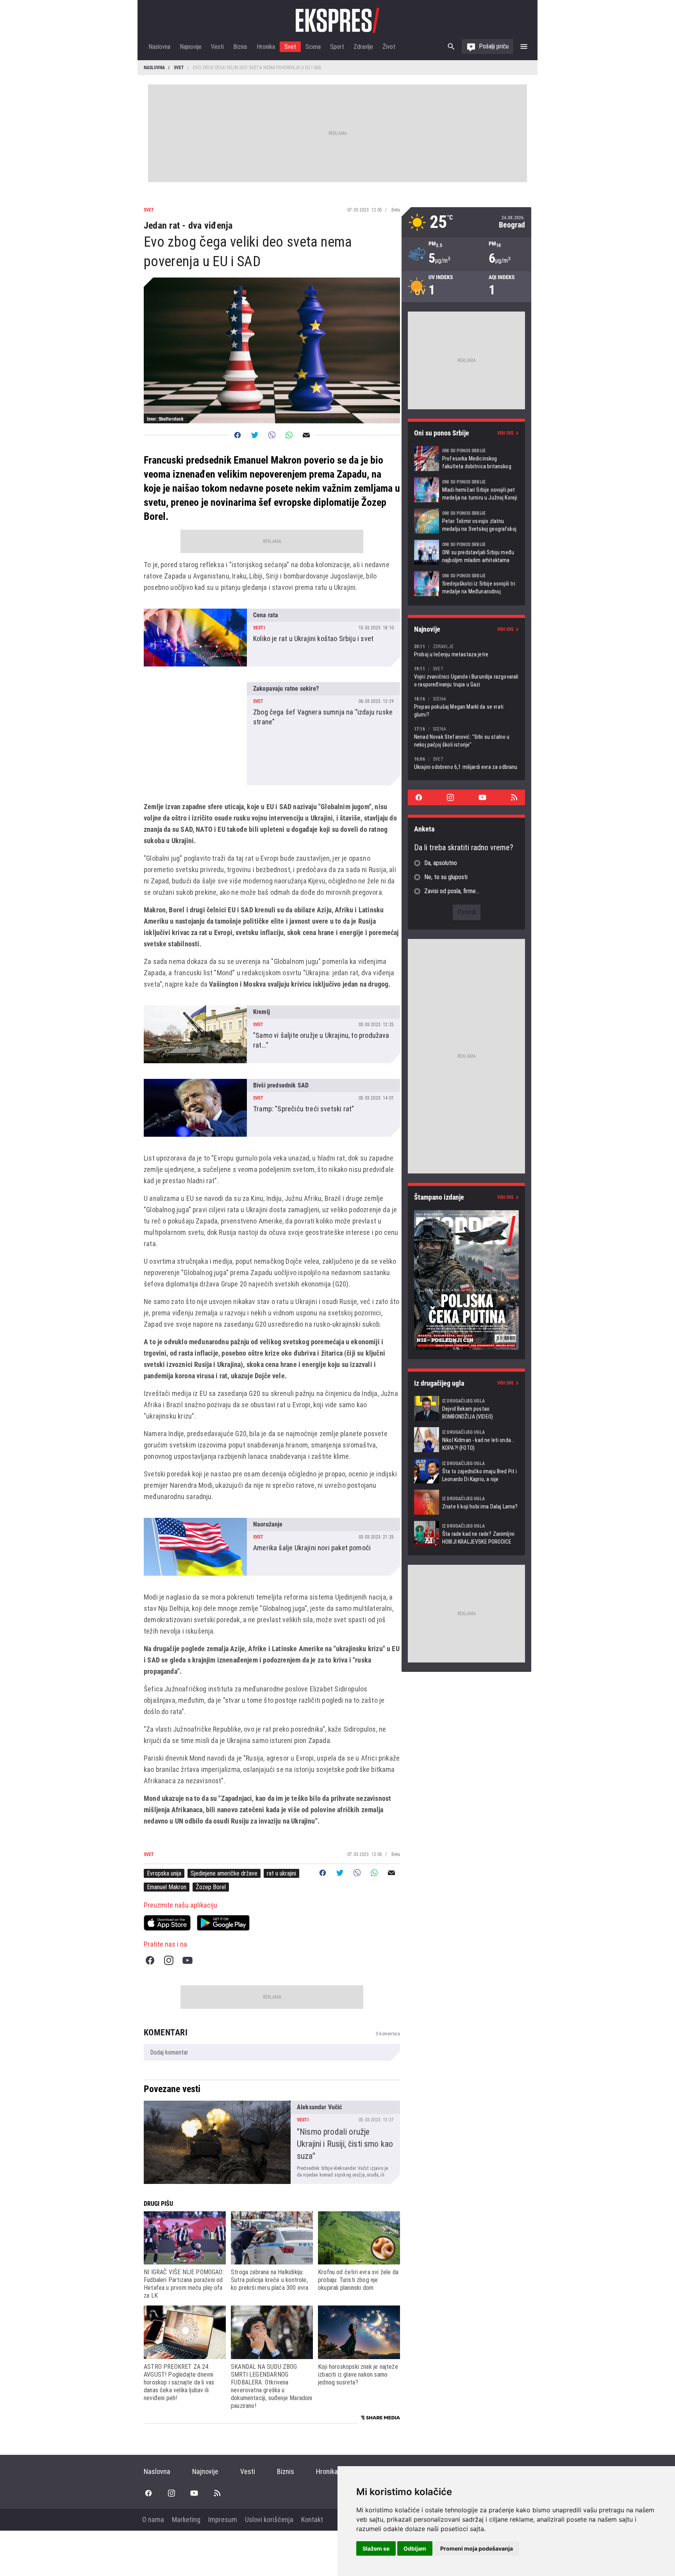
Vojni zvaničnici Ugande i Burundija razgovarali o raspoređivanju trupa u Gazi (466, 676)
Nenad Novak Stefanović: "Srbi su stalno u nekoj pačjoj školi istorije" (466, 737)
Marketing (186, 2520)
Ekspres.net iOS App (167, 1923)
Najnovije (191, 47)
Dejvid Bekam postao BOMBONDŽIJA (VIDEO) (466, 1408)
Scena (313, 47)
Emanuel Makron (167, 1887)
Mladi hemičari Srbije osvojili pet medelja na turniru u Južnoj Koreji (466, 490)
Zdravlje (363, 47)
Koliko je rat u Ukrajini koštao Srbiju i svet (272, 638)
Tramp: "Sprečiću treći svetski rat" (272, 1108)
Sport (337, 47)
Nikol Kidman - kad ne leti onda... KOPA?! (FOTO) (466, 1440)
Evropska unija (164, 1873)
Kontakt (312, 2520)
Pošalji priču (494, 46)
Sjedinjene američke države (224, 1873)
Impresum (223, 2520)
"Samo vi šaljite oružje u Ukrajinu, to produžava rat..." (272, 1034)
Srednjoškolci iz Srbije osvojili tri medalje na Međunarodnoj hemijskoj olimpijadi (466, 584)
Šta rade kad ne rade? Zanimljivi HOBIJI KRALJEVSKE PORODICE (466, 1533)
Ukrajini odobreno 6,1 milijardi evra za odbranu (466, 763)
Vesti (217, 47)
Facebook (150, 1960)
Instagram (169, 1960)
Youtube (187, 1960)
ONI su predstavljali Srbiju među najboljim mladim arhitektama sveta (466, 552)
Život (389, 47)
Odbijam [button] (415, 2548)
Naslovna (159, 47)
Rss (514, 797)
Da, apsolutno (441, 863)
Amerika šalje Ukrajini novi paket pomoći (272, 1547)
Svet (290, 47)
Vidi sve (505, 433)
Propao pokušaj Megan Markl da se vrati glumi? (466, 707)
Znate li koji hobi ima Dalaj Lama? (466, 1502)
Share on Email (306, 435)
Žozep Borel (211, 1887)
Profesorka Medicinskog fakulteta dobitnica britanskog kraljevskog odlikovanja (466, 459)
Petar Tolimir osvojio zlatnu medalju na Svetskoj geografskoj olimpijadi (466, 521)
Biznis (240, 47)
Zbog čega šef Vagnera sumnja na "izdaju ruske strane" (272, 734)
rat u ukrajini (281, 1873)
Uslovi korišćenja (269, 2520)
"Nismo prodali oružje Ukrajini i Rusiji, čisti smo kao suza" (272, 2142)
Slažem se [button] (376, 2548)
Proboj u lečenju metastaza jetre (466, 650)
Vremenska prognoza (466, 222)
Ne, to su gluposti (446, 877)
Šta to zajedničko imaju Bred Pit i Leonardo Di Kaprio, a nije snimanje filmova (466, 1471)
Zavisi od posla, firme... (452, 891)
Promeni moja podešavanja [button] (477, 2548)
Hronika (266, 47)
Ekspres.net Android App (223, 1923)
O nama (153, 2520)
